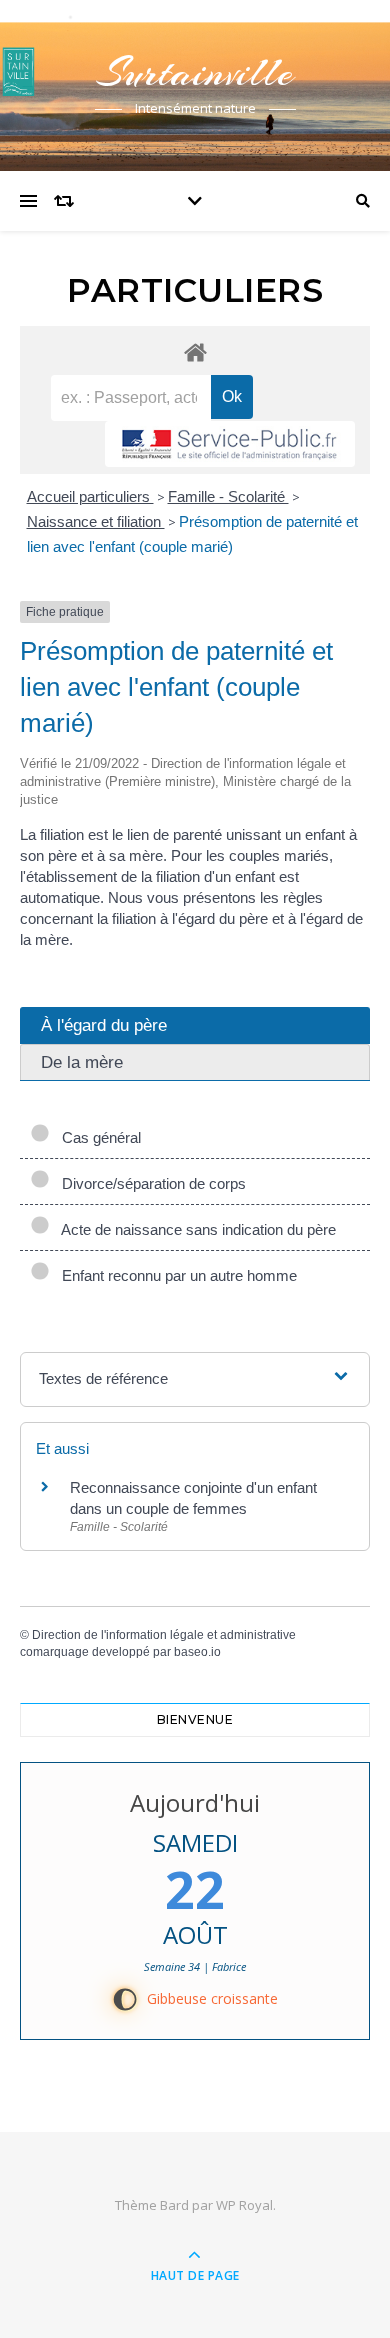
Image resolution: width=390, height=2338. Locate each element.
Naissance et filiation (96, 521)
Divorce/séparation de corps (150, 1183)
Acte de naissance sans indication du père (195, 1229)
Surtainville (195, 72)
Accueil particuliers (90, 496)
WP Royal (244, 2205)
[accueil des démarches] (195, 351)
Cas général (97, 1137)
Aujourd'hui (195, 1802)
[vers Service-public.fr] (230, 444)
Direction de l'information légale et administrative (164, 1635)
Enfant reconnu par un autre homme (175, 1275)
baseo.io (197, 1652)
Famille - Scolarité (228, 496)
